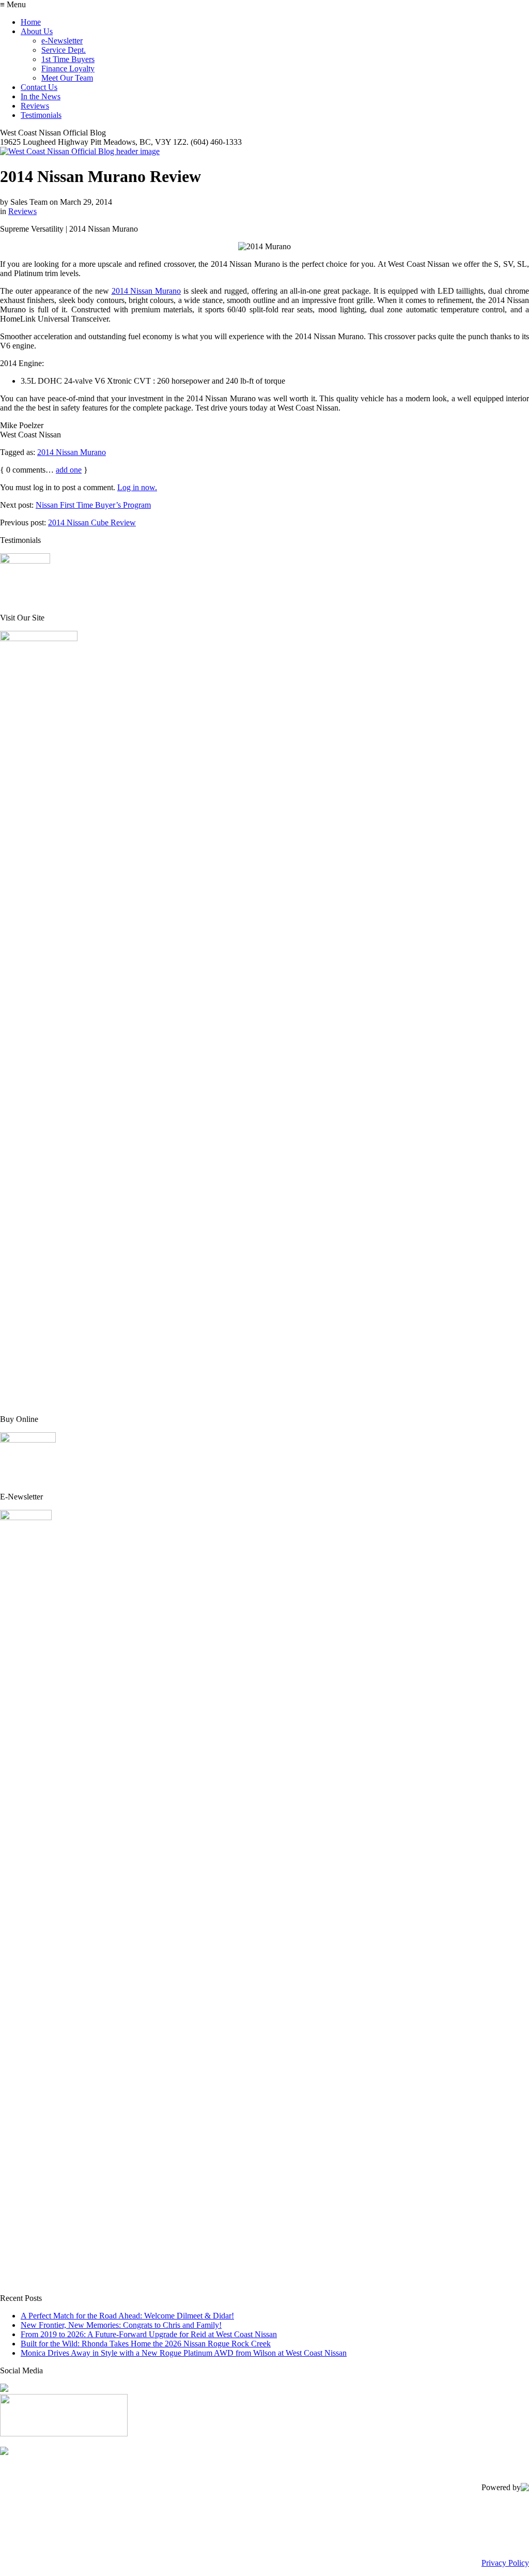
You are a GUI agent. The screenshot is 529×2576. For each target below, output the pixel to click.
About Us (37, 31)
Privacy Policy (505, 2563)
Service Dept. (64, 50)
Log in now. (137, 487)
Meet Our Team (67, 78)
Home (31, 22)
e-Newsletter (62, 41)
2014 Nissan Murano (146, 291)
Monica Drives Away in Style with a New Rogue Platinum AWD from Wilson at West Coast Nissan (184, 2353)
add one (69, 470)
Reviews (35, 106)
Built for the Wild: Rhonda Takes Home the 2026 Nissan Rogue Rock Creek (146, 2344)
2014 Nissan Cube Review (92, 522)
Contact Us (39, 87)
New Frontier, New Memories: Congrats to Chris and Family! (121, 2325)
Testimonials (41, 115)
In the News (41, 96)
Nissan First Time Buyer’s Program (93, 505)
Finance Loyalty (68, 69)
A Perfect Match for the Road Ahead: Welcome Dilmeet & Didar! (127, 2316)
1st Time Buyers (68, 59)
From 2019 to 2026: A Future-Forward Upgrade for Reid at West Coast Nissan (149, 2334)
